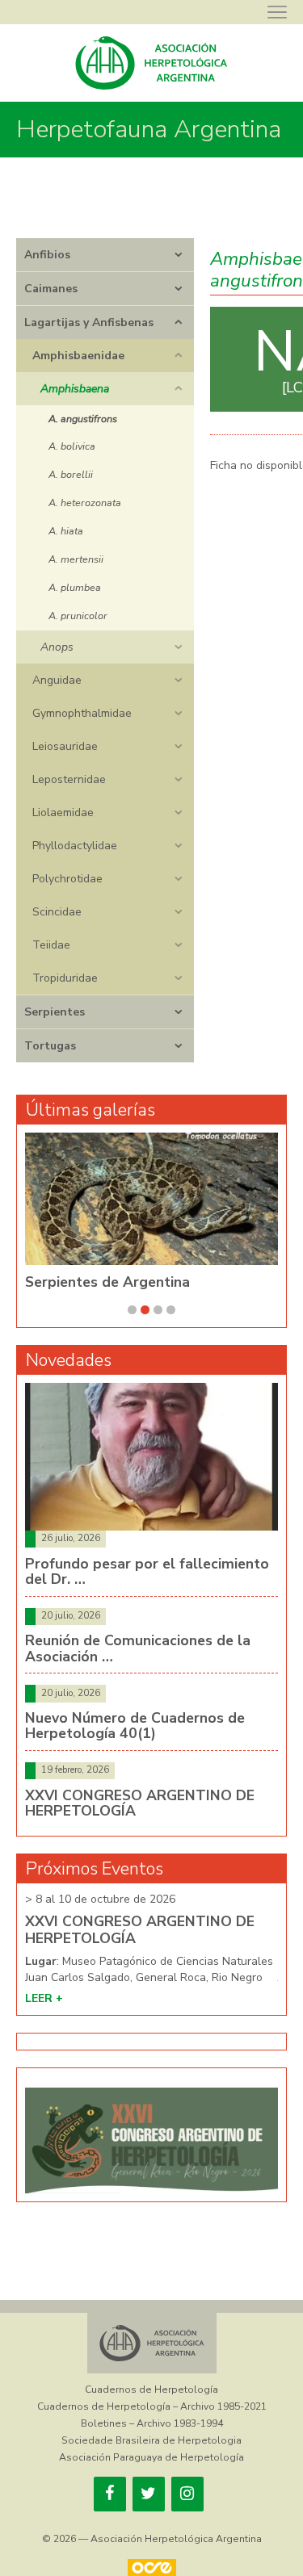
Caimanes (51, 289)
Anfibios (47, 255)
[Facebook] (110, 2494)
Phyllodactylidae (75, 846)
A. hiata (66, 531)
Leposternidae (69, 779)
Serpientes (55, 1012)
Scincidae (57, 912)
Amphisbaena (75, 389)
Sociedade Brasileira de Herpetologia (151, 2440)
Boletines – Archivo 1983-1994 (152, 2423)
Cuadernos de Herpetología (151, 2390)
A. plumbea (75, 587)
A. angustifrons (83, 419)
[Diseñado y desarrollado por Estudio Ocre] (151, 2568)
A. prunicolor (78, 616)
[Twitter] (149, 2494)
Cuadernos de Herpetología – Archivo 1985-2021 (152, 2406)
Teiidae (51, 945)
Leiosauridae (65, 746)
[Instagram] (187, 2494)
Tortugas (50, 1046)
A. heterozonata (85, 503)
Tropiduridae (65, 978)
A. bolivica (72, 446)
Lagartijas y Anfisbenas (89, 323)
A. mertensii (76, 559)
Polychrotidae (67, 879)
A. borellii (71, 474)
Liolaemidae (63, 813)
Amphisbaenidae (78, 356)
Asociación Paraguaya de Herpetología (151, 2457)
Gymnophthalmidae (82, 713)
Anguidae (57, 680)
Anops (57, 647)
